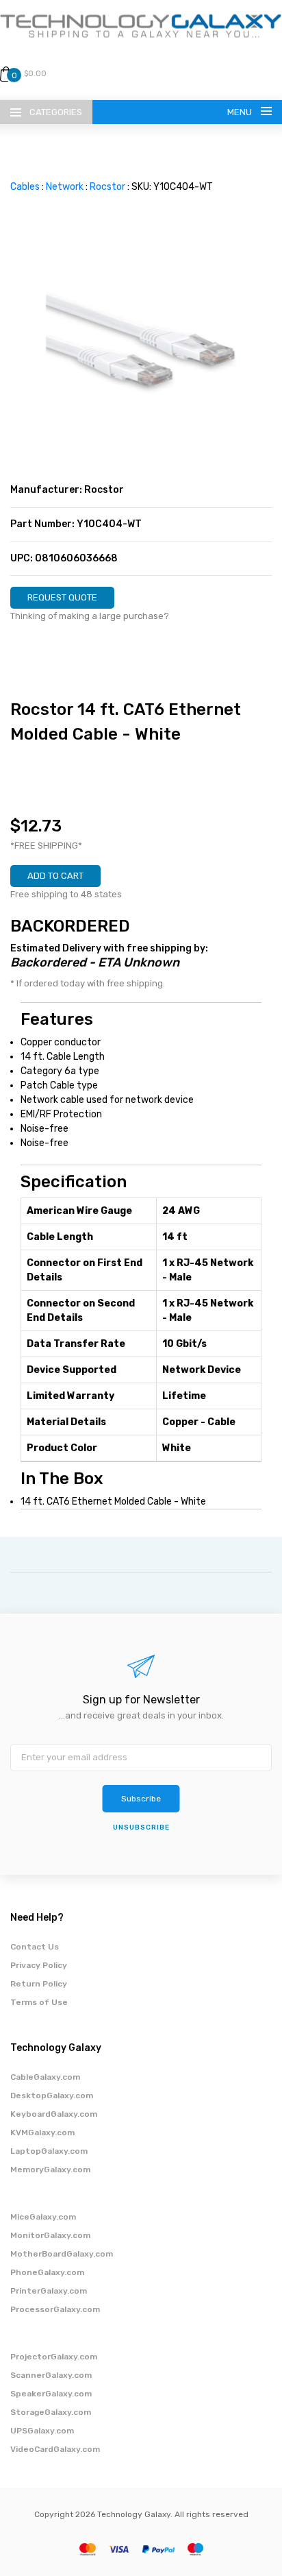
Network (65, 187)
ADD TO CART (55, 876)
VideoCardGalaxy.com (55, 2449)
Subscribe (141, 1799)
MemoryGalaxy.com (50, 2170)
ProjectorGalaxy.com (54, 2357)
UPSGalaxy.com (42, 2431)
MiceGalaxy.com (43, 2217)
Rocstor (107, 187)
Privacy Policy (39, 1965)
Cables (25, 187)
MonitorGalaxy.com (50, 2235)
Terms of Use (39, 2002)
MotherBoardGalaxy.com (62, 2254)
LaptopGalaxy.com (49, 2151)
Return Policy (39, 1984)
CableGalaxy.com (45, 2077)
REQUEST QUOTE (62, 597)
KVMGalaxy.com (42, 2133)
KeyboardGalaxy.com (54, 2114)
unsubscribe (141, 1827)
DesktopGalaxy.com (52, 2095)
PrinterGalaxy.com (49, 2291)
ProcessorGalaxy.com (55, 2309)
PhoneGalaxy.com (47, 2272)
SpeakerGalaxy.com (51, 2394)
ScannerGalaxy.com (51, 2375)
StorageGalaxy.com (51, 2412)
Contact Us (35, 1947)
